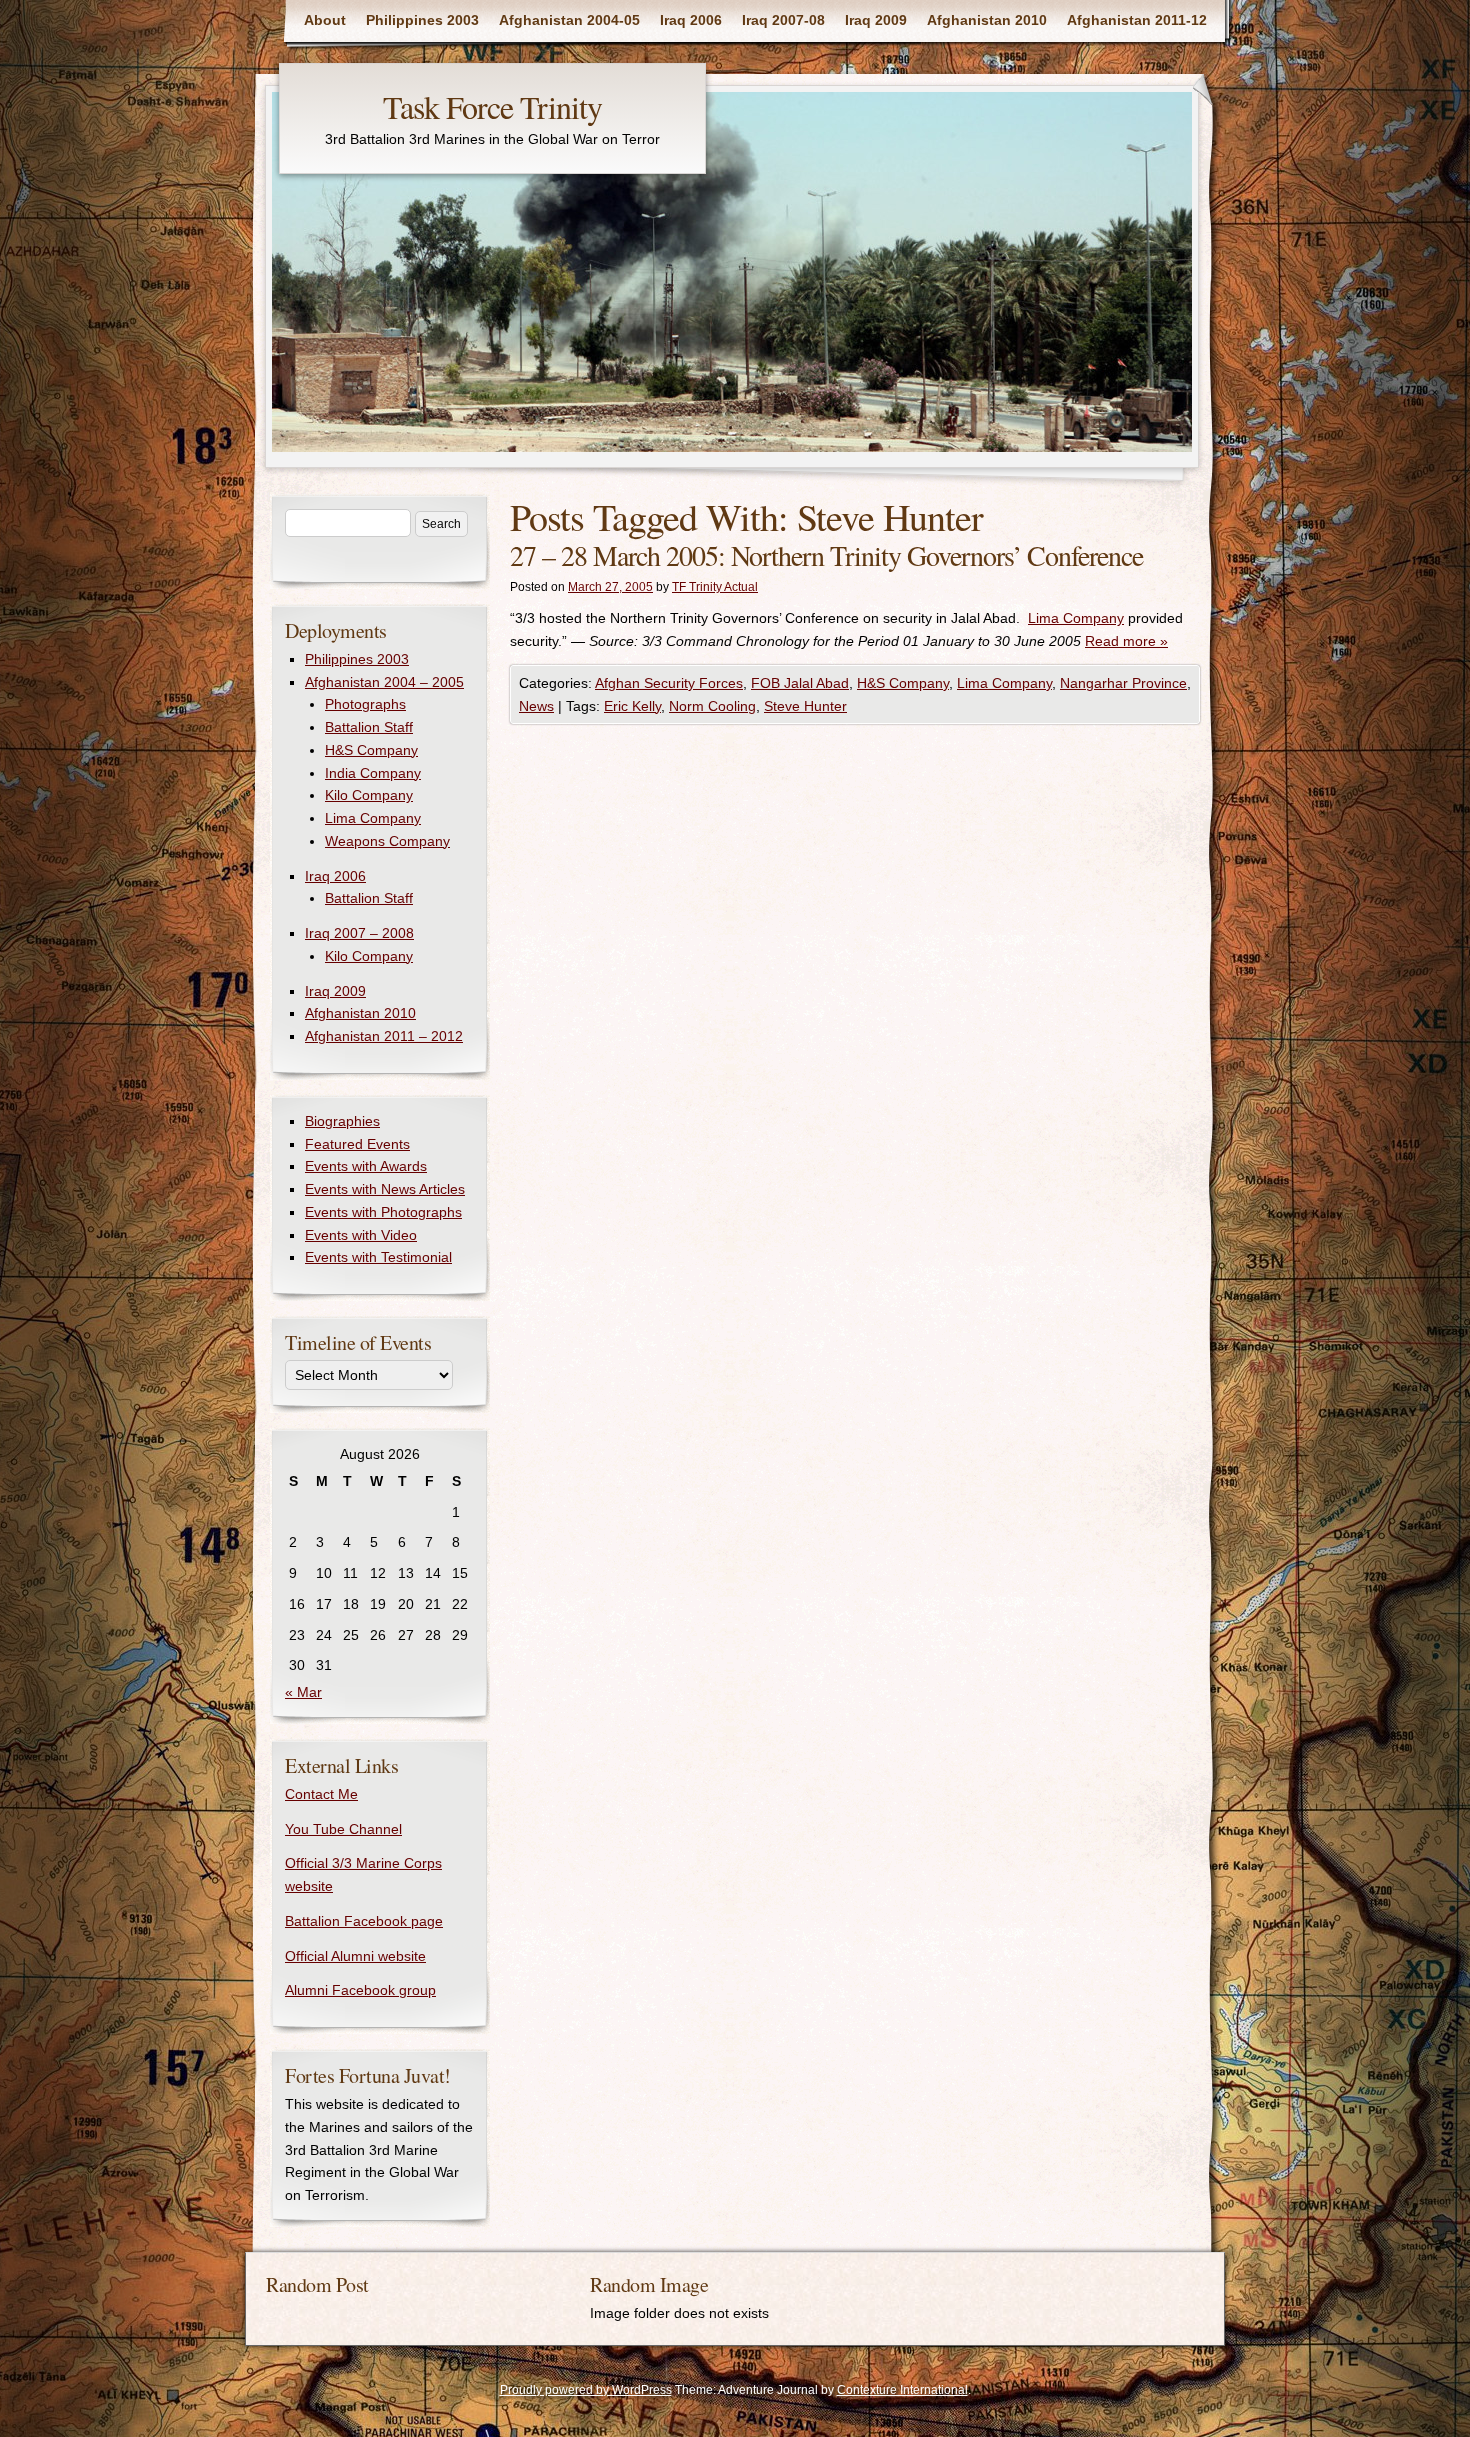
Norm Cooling (712, 706)
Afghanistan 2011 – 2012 (384, 1036)
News (536, 706)
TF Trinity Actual (715, 587)
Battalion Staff (369, 727)
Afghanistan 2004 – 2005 (384, 682)
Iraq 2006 (691, 20)
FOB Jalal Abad (800, 683)
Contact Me (321, 1794)
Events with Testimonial (378, 1257)
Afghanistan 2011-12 (1137, 20)
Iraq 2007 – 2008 (359, 933)
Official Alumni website (355, 1956)
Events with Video (361, 1235)
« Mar (303, 1692)
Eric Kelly (632, 706)
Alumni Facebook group (360, 1990)
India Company (373, 773)
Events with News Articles (385, 1189)
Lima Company (1076, 618)
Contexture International (902, 2390)
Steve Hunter (805, 706)
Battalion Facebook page (364, 1921)
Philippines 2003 (422, 20)
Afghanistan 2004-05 (569, 20)
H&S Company (903, 683)
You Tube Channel (343, 1829)
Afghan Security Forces (669, 683)
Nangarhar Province (1123, 683)
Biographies (342, 1121)
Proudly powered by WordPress (586, 2390)
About (325, 20)
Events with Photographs (383, 1212)
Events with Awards (366, 1166)
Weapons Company (387, 841)
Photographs (365, 704)
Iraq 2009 (876, 20)
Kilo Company (369, 795)
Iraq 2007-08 (783, 20)
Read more (1126, 641)
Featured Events (357, 1144)
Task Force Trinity (492, 106)
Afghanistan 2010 (987, 20)
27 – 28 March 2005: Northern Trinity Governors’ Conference (826, 555)
